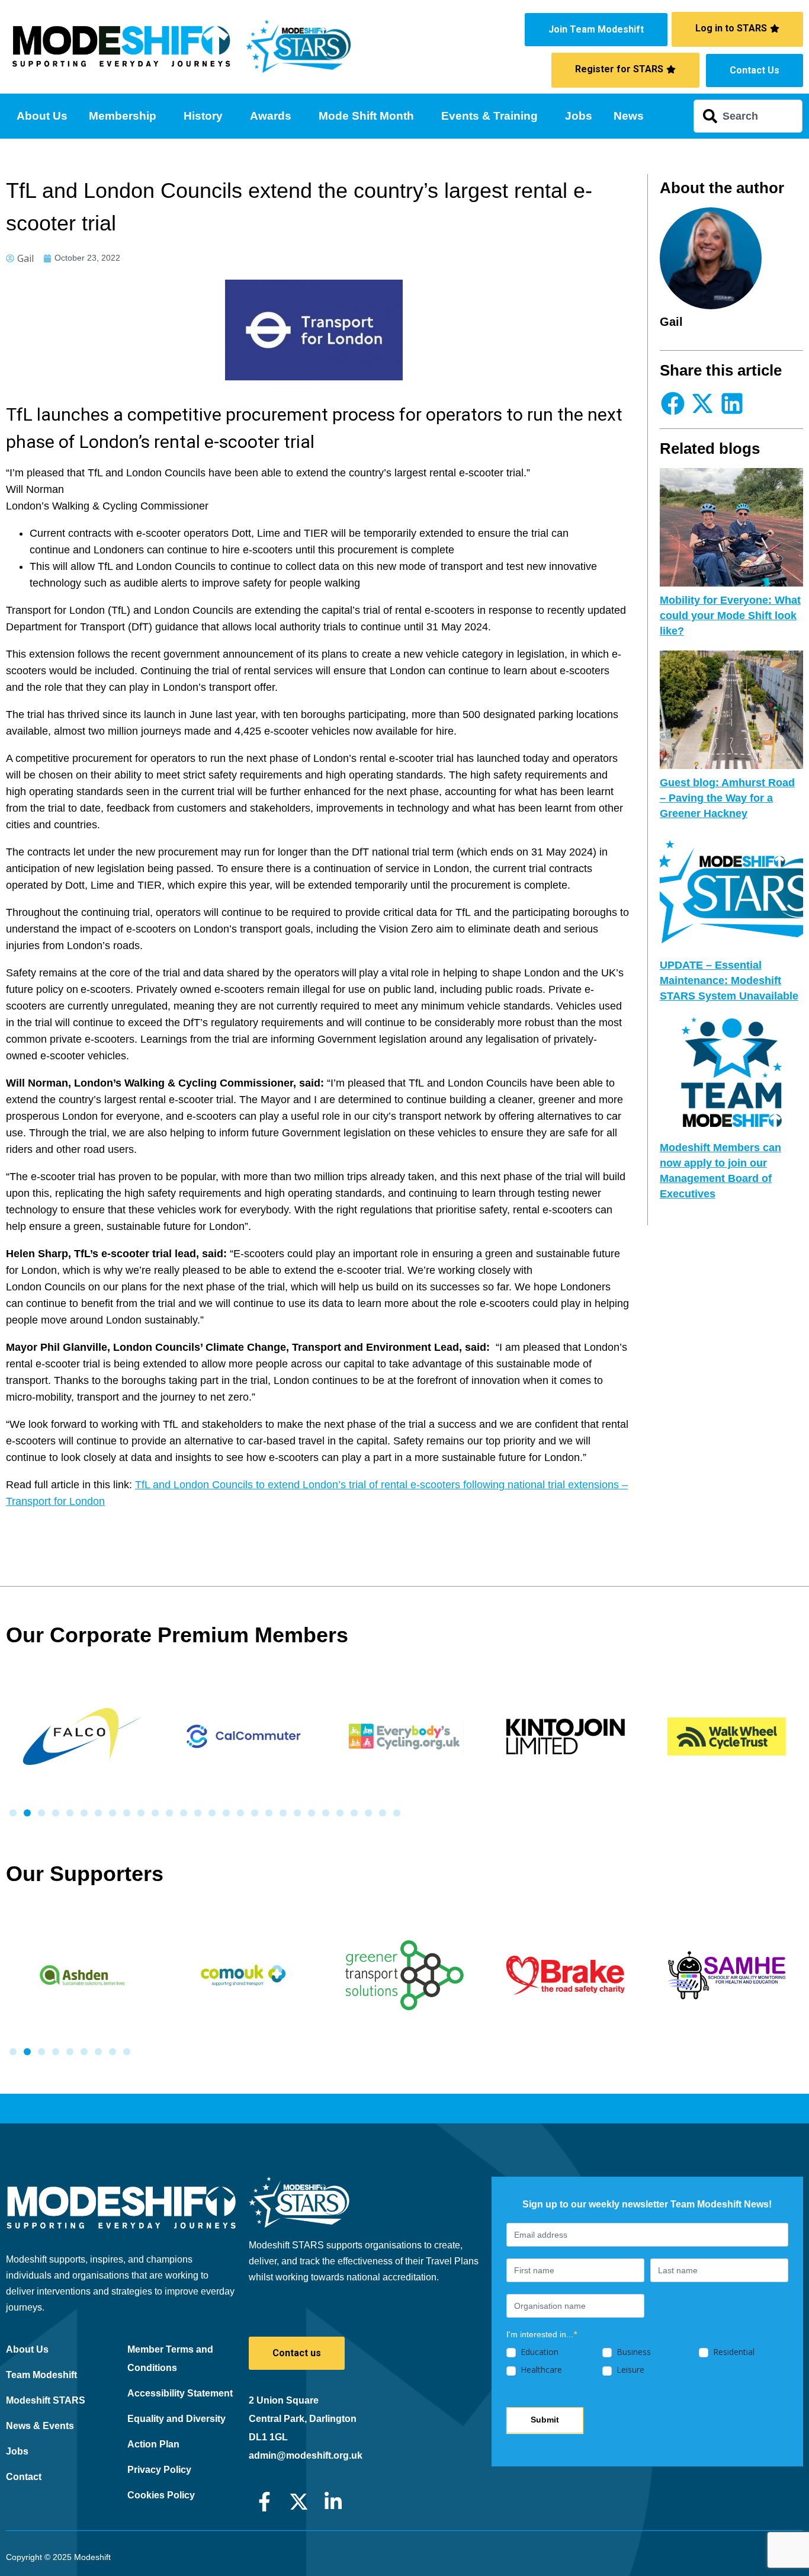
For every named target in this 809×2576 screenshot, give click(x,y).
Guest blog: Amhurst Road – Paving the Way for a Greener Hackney (727, 798)
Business (633, 2352)
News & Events (40, 2426)
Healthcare (540, 2370)
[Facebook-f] (264, 2502)
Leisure (629, 2370)
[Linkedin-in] (333, 2502)
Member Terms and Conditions (170, 2359)
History (203, 116)
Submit (545, 2420)
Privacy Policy (159, 2470)
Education (538, 2352)
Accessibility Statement (180, 2393)
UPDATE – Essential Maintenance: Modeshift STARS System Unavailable (729, 981)
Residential (733, 2352)
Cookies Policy (161, 2495)
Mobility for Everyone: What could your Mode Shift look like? (730, 616)
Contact (24, 2477)
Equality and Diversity (176, 2419)
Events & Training (489, 116)
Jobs (579, 116)
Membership (123, 116)
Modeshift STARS (46, 2400)
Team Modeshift (41, 2375)
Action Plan (153, 2444)
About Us (42, 116)
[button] (673, 403)
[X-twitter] (299, 2502)
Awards (271, 116)
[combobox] (748, 116)
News (629, 116)
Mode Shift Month (366, 116)
